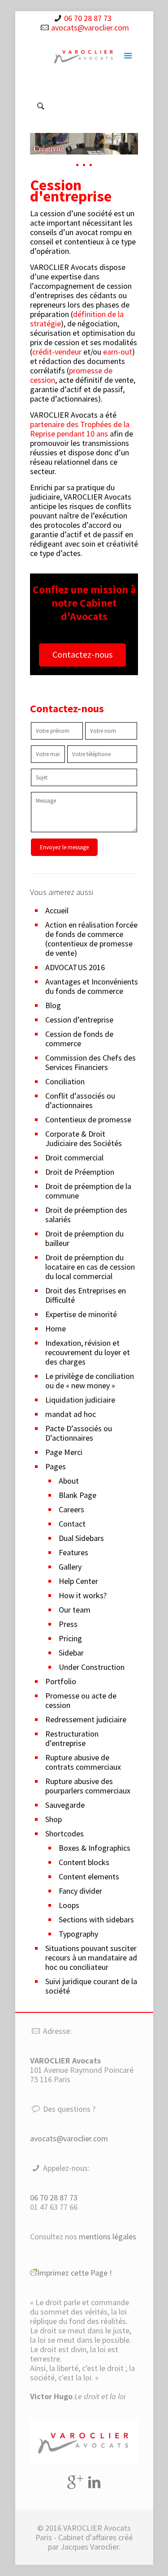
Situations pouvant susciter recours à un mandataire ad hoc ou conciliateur (91, 1958)
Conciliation (65, 1081)
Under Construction (92, 1667)
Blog (53, 1005)
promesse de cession (71, 375)
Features (73, 1552)
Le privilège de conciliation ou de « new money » (90, 1381)
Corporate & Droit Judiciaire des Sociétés (84, 1138)
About (69, 1481)
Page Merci (64, 1452)
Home (56, 1329)
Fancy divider (80, 1891)
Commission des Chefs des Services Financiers (90, 1062)
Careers (71, 1509)
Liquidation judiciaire (80, 1400)
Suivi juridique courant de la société (91, 1986)
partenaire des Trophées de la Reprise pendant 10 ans (80, 429)
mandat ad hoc (71, 1414)
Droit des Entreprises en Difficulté (86, 1295)
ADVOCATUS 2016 (75, 967)
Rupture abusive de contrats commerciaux (83, 1762)
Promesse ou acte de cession (81, 1700)
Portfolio (61, 1681)
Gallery (70, 1567)
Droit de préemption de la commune (88, 1191)
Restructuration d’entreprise (72, 1738)
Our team (75, 1610)
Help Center (78, 1581)
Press (68, 1624)
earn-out (118, 352)
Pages (56, 1466)
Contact (72, 1524)
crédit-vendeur (57, 352)
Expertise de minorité (81, 1314)
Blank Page (78, 1495)
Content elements (89, 1876)
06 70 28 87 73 (88, 18)
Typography (78, 1934)
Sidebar (71, 1653)
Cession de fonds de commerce (79, 1039)
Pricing (70, 1638)
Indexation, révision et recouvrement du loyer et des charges (88, 1352)
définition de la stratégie (77, 319)
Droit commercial (74, 1157)
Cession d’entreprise (79, 1020)
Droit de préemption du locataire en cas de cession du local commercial (90, 1267)
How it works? (83, 1595)
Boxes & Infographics (95, 1848)
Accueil (57, 910)
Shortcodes (65, 1834)
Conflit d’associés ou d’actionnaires (80, 1100)
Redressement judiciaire (86, 1719)
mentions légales (108, 2236)
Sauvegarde (65, 1805)
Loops (69, 1905)
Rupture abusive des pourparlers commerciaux (88, 1786)
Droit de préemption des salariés (86, 1215)
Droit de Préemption (80, 1172)
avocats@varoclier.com (90, 28)
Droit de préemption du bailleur (84, 1238)
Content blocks (84, 1862)
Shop (54, 1819)
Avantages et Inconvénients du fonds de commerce (92, 986)
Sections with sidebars (96, 1919)
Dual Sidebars (81, 1538)
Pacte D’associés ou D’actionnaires (79, 1433)
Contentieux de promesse (88, 1119)
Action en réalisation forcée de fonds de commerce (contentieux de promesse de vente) (91, 939)
